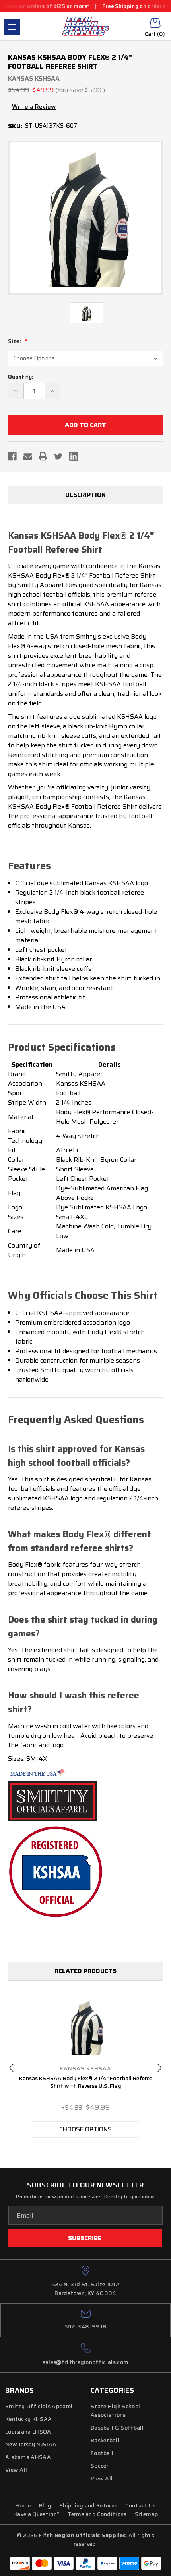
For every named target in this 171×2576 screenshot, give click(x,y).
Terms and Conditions (97, 2514)
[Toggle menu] (12, 27)
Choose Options (85, 2129)
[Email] (28, 456)
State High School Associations (115, 2410)
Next (160, 2068)
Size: (15, 341)
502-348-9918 (86, 2326)
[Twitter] (58, 456)
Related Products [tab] (85, 1971)
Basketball (105, 2440)
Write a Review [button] (34, 107)
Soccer (100, 2466)
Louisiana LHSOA (28, 2432)
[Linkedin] (74, 456)
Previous (11, 2068)
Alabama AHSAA (28, 2457)
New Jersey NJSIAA (31, 2444)
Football (102, 2453)
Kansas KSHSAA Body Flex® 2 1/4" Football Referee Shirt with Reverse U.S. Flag (86, 2082)
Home (23, 2505)
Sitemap (146, 2514)
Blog (45, 2505)
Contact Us (140, 2505)
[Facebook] (12, 456)
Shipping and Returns (88, 2505)
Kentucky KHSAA (28, 2419)
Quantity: (21, 377)
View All (102, 2478)
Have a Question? (36, 2514)
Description (85, 495)
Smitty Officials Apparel (39, 2406)
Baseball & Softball (117, 2428)
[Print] (43, 456)
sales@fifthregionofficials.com (86, 2362)
